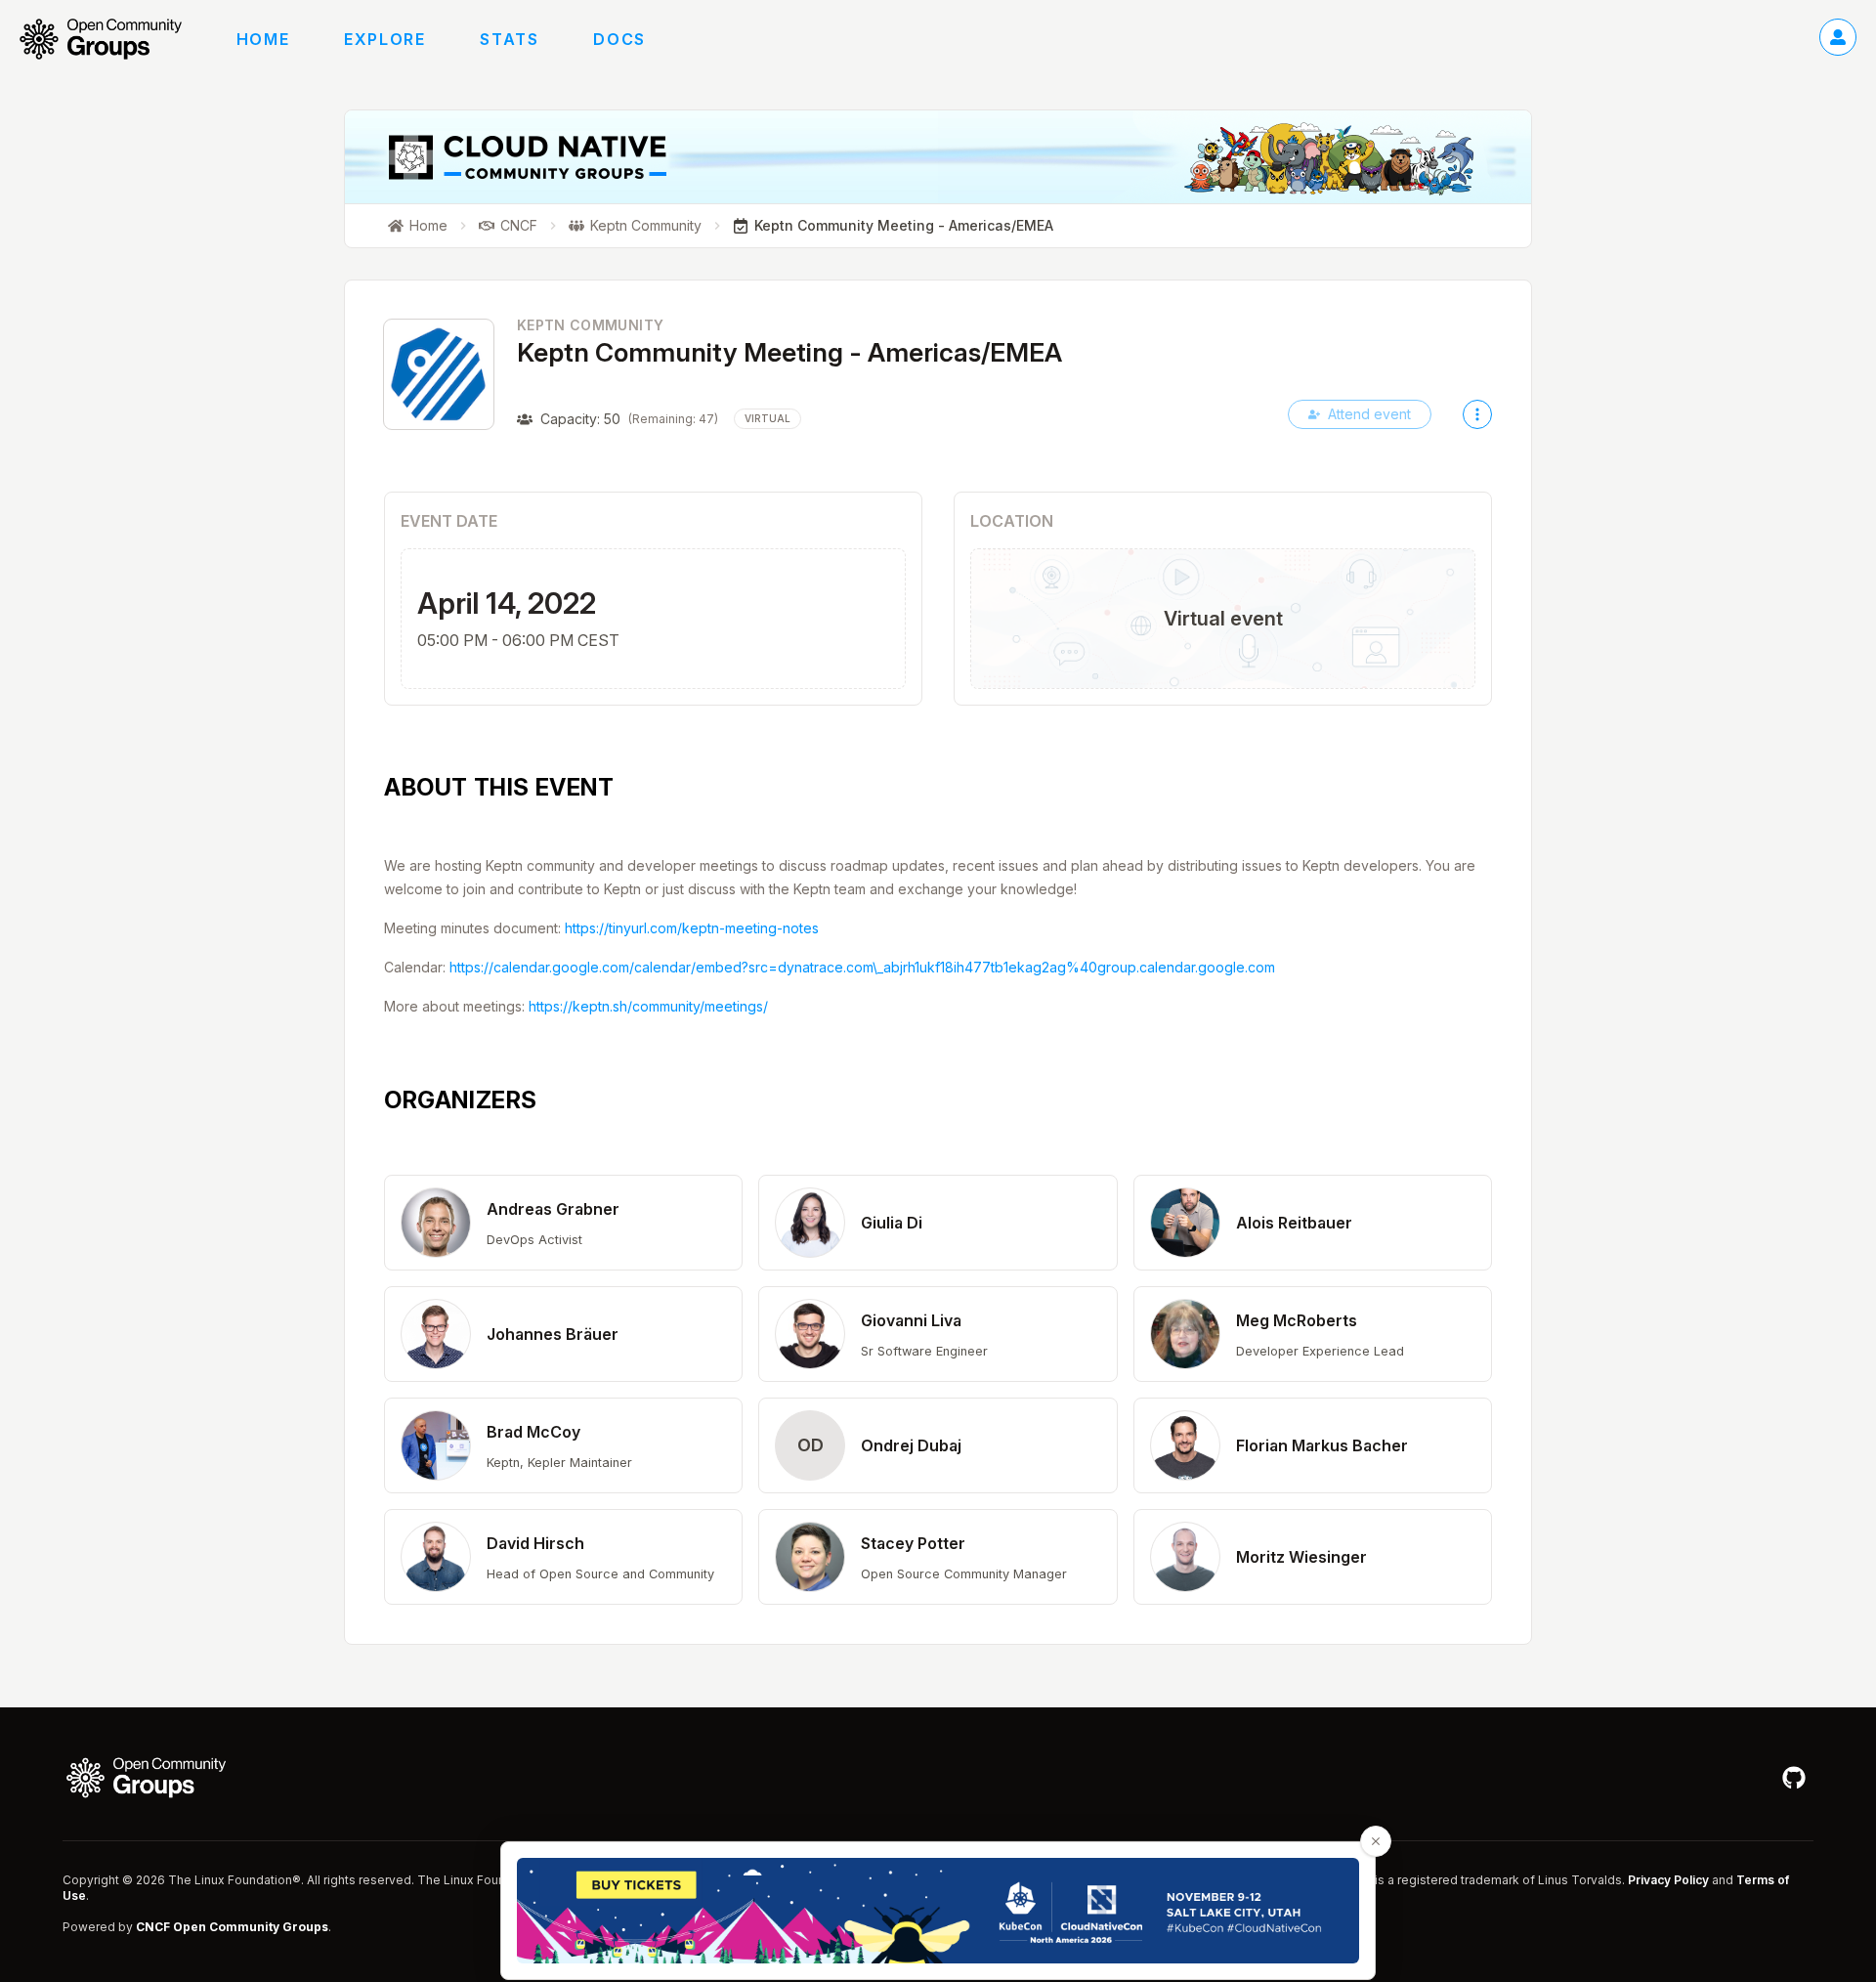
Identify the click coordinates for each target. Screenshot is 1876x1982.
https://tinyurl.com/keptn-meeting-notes (692, 928)
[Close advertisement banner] (1376, 1841)
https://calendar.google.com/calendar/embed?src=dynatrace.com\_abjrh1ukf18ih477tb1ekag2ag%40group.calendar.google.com (862, 967)
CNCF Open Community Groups (232, 1927)
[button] (563, 1223)
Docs (619, 39)
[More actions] (1477, 414)
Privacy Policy (1668, 1880)
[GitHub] (1794, 1778)
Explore (384, 39)
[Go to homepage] (110, 39)
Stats (509, 39)
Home (263, 39)
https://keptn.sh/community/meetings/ (648, 1006)
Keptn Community (590, 325)
